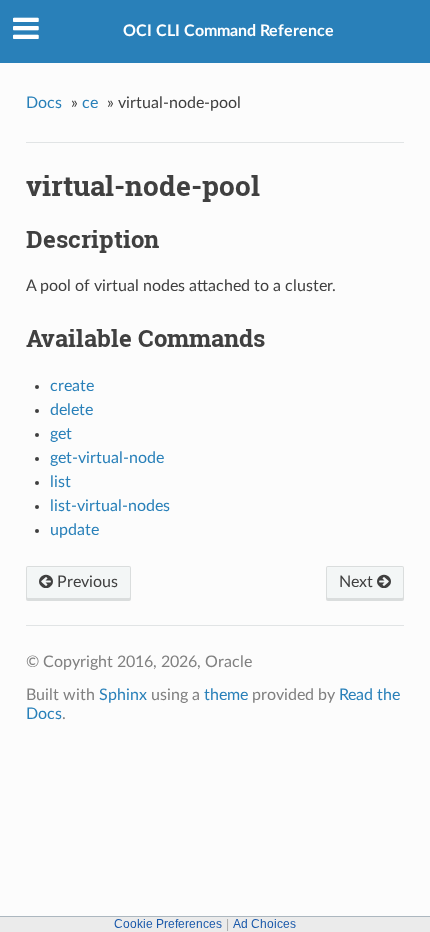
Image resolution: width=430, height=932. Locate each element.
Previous (85, 582)
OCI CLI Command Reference (228, 31)
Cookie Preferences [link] (168, 924)
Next (358, 582)
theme (226, 695)
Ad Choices (264, 924)
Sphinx (123, 695)
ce (90, 103)
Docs (44, 103)
